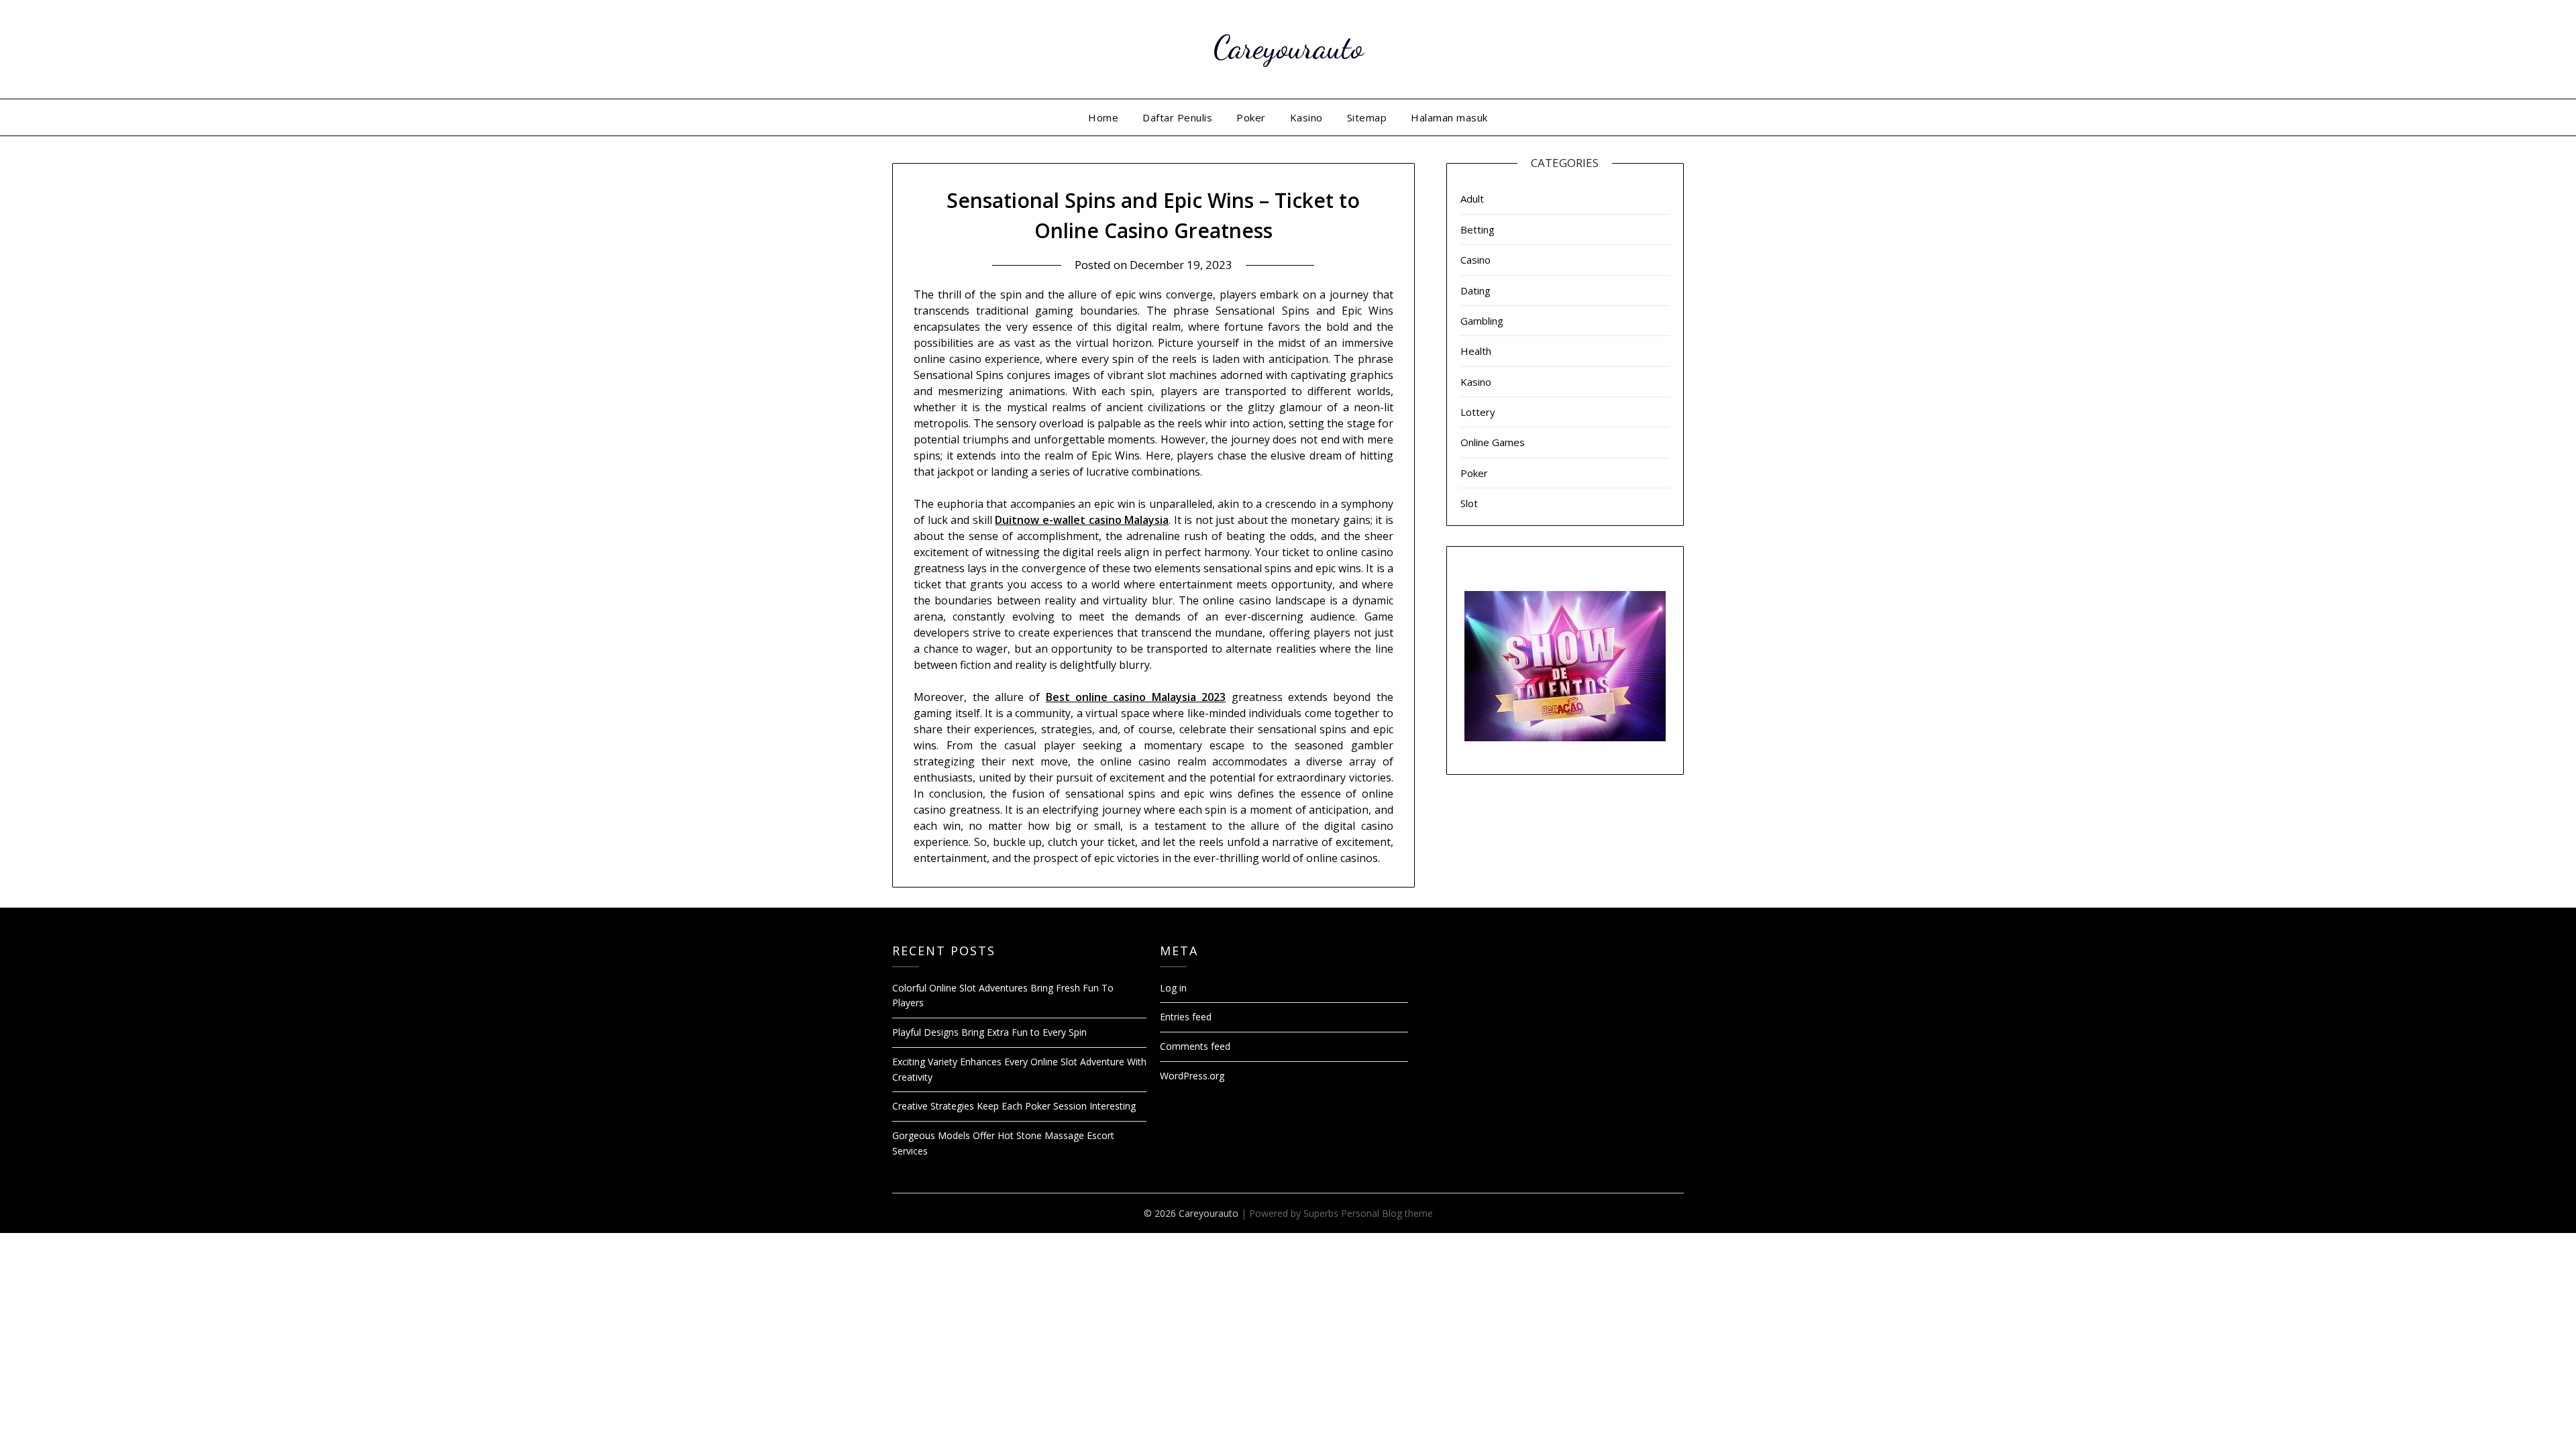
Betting (1478, 229)
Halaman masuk (1449, 117)
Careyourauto (1288, 47)
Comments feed (1195, 1046)
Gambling (1482, 321)
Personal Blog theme (1387, 1213)
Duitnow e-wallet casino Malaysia (1082, 520)
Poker (1251, 117)
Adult (1472, 199)
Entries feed (1186, 1017)
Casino (1475, 260)
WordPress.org (1192, 1076)
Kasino (1306, 117)
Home (1103, 117)
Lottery (1478, 412)
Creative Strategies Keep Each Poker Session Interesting (1014, 1106)
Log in (1173, 988)
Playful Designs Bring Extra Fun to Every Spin (989, 1032)
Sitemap (1367, 117)
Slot (1469, 503)
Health (1476, 351)
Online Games (1493, 442)
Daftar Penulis (1177, 117)
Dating (1475, 290)
